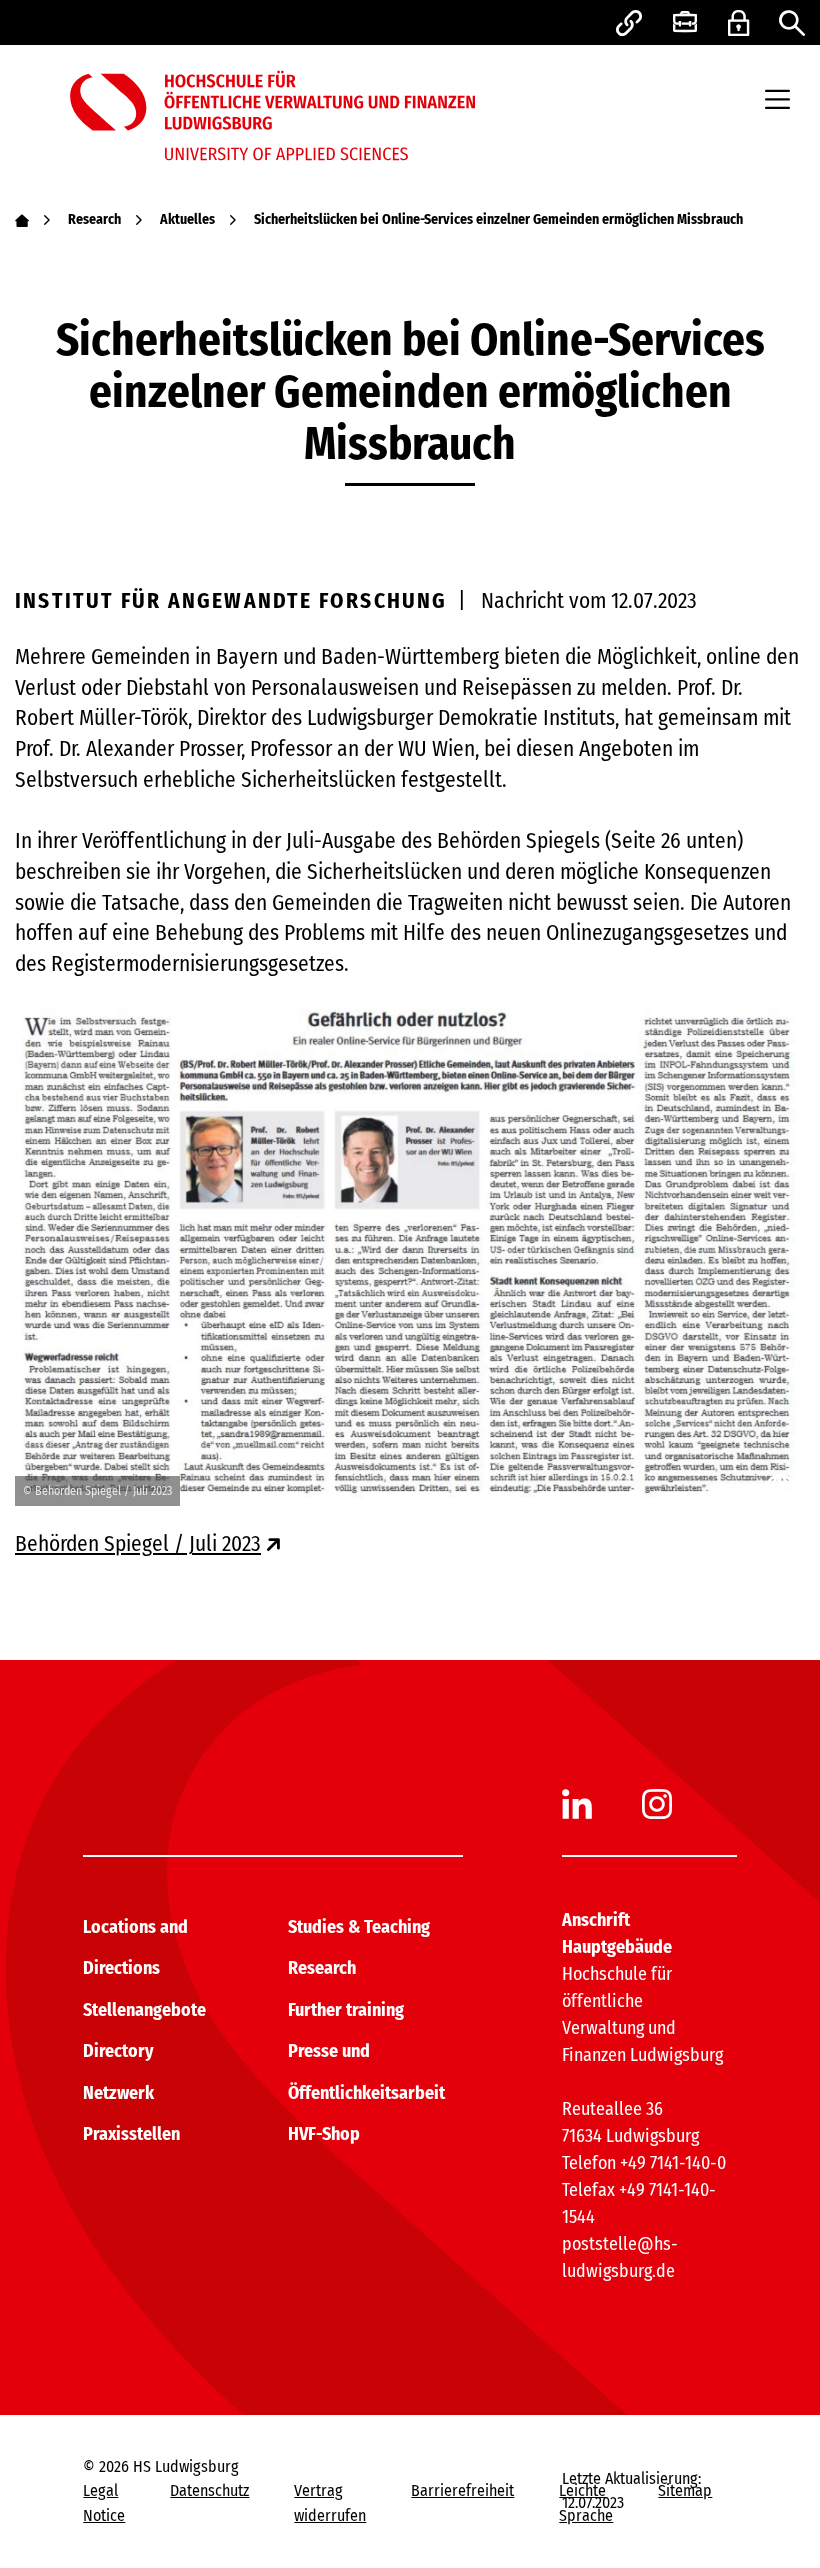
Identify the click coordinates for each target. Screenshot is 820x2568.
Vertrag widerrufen (330, 2502)
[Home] (22, 219)
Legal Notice (104, 2502)
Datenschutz (209, 2490)
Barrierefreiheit (462, 2490)
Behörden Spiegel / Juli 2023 (138, 1544)
